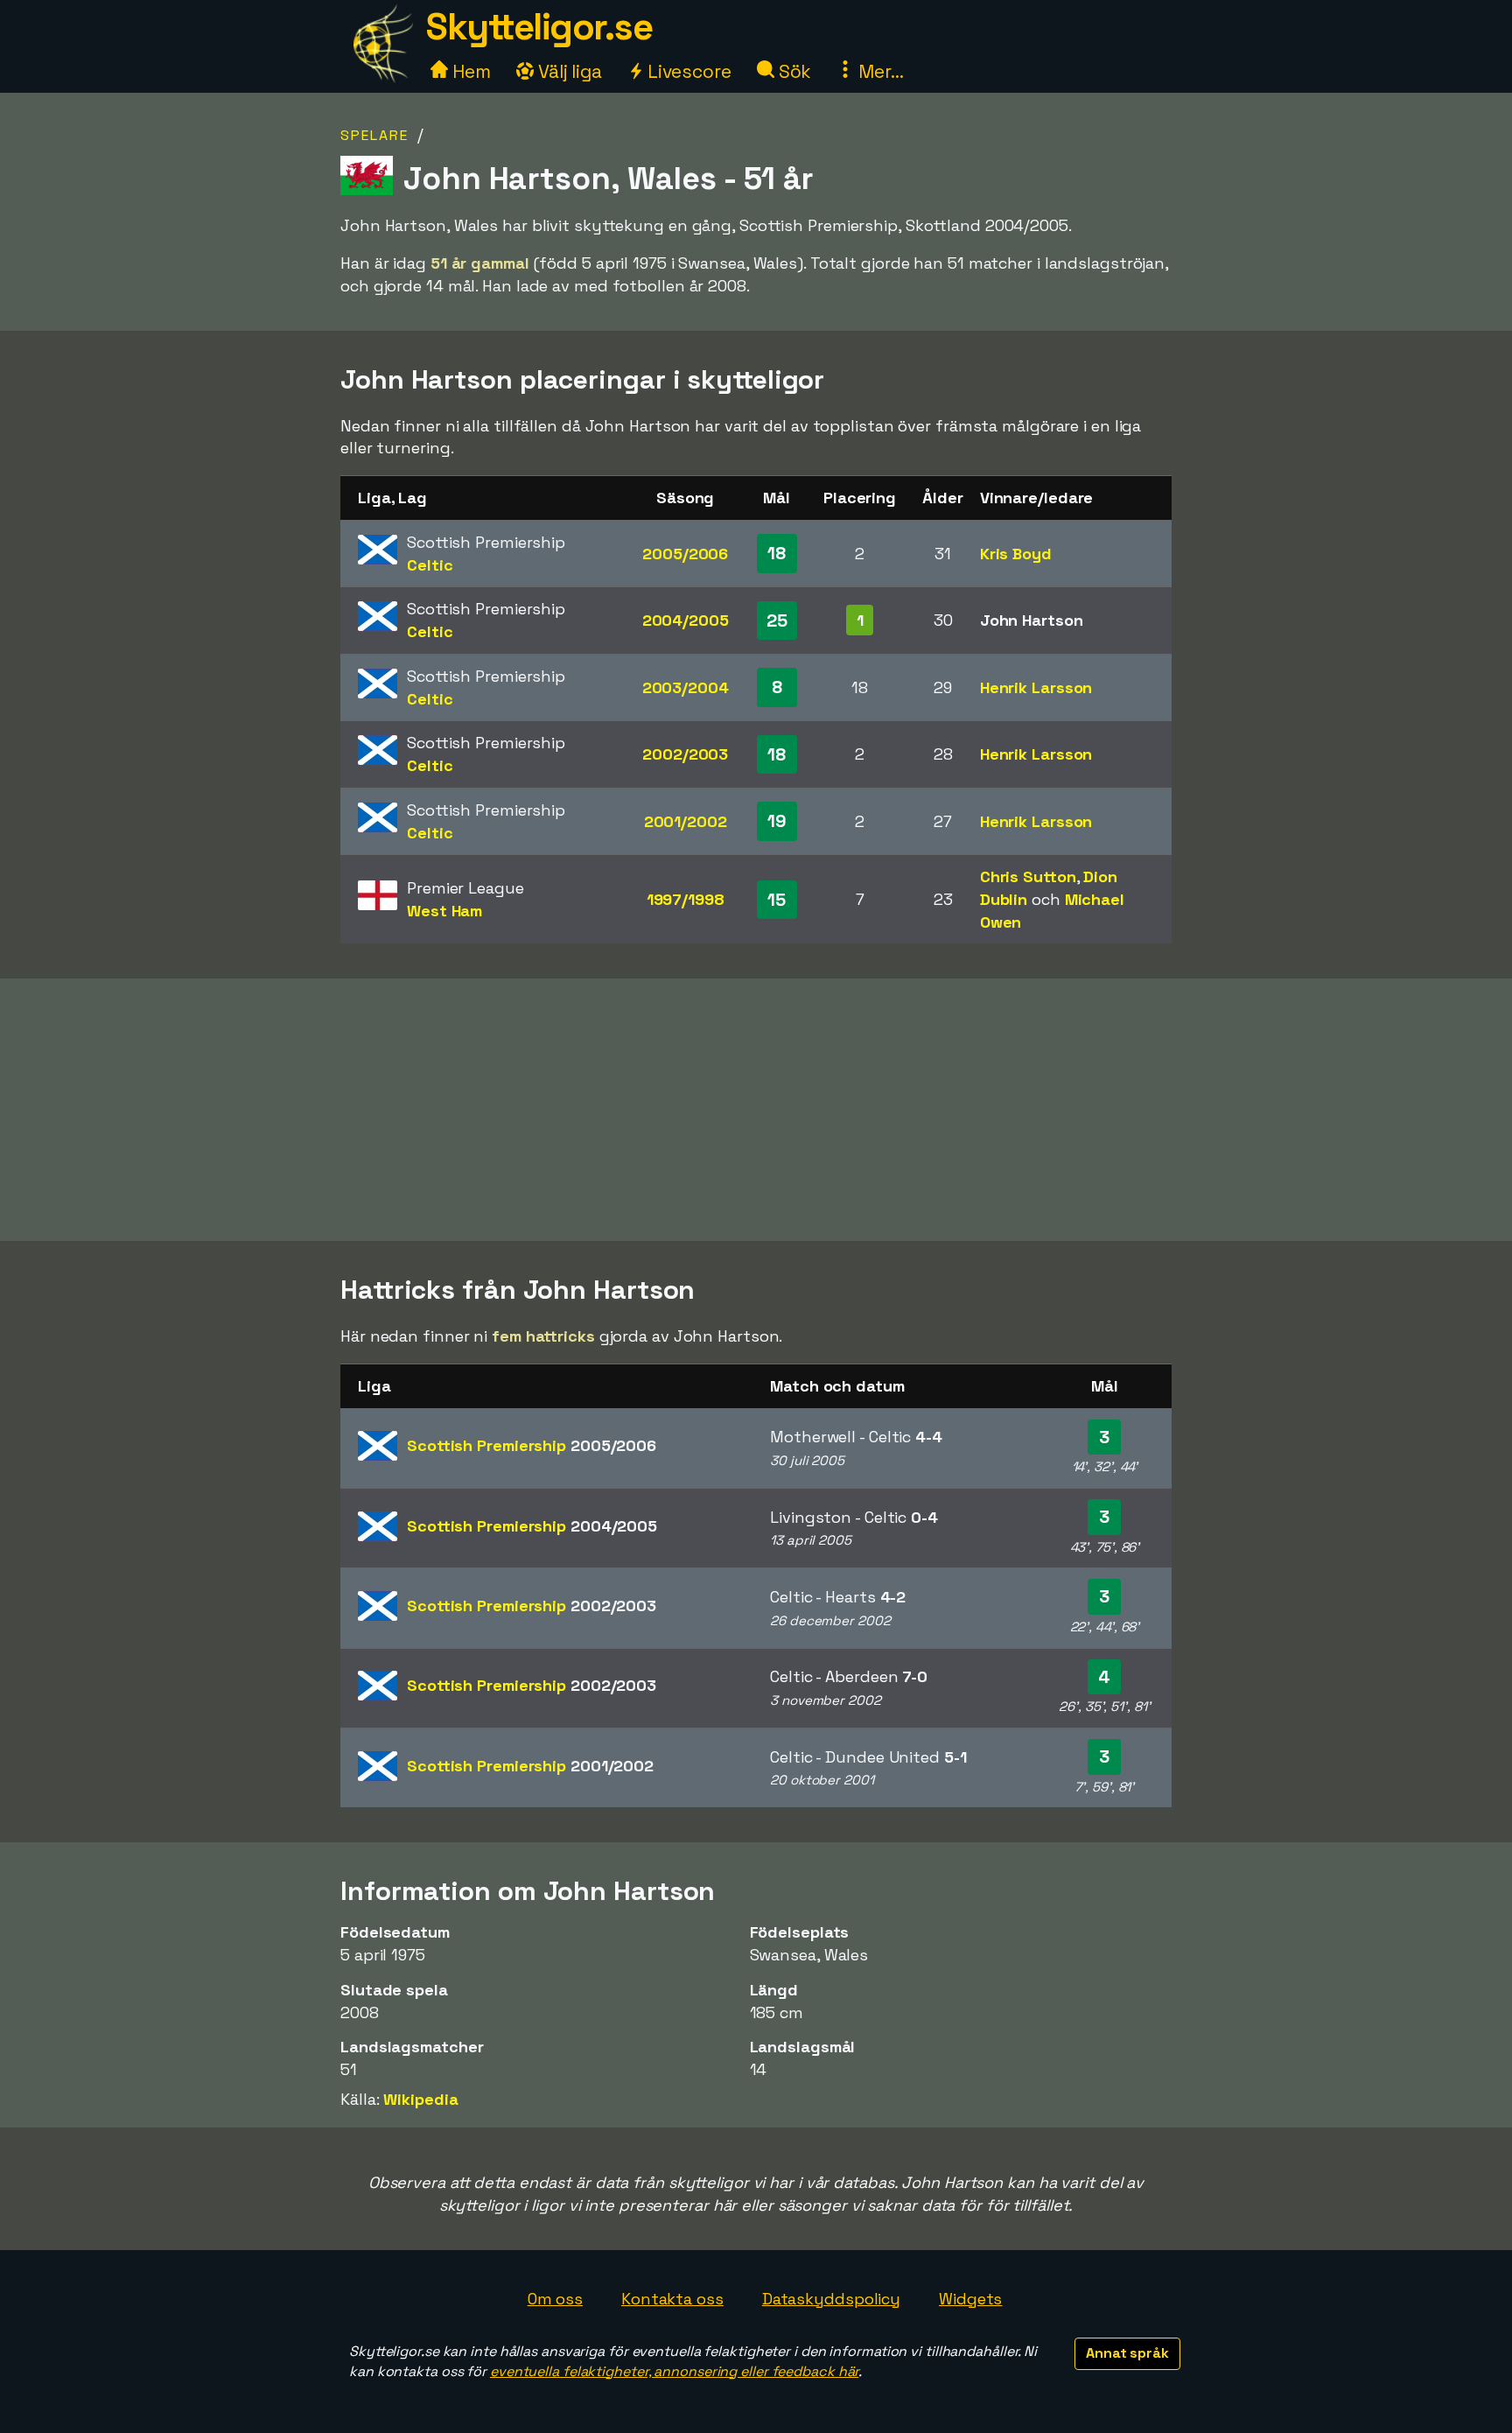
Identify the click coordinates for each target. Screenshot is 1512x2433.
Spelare (374, 135)
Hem (469, 71)
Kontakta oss (672, 2299)
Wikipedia (420, 2099)
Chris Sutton (1028, 876)
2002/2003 (685, 754)
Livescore (687, 71)
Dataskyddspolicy (831, 2299)
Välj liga (568, 71)
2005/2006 (685, 554)
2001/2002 (686, 821)
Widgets (970, 2299)
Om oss (555, 2299)
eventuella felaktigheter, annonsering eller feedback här (674, 2371)
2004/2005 (686, 620)
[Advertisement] (756, 1110)
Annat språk (1127, 2353)
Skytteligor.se (539, 27)
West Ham (444, 911)
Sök (793, 71)
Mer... (878, 71)
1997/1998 (686, 899)
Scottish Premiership (532, 1445)
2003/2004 (686, 687)
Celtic (430, 565)
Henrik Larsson (1036, 687)
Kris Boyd (1016, 554)
